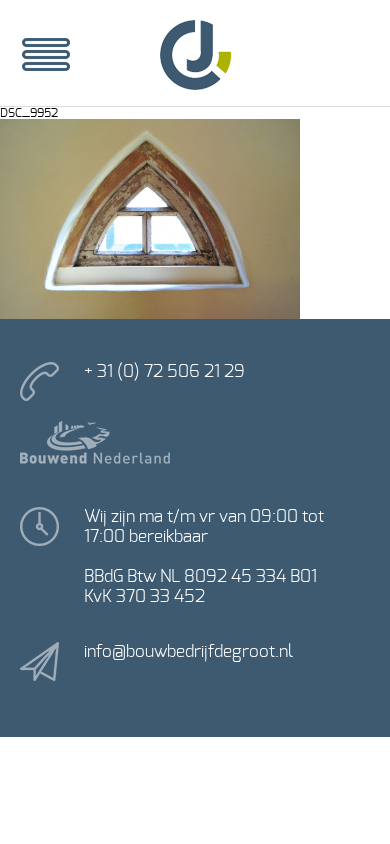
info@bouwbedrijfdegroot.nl (188, 651)
